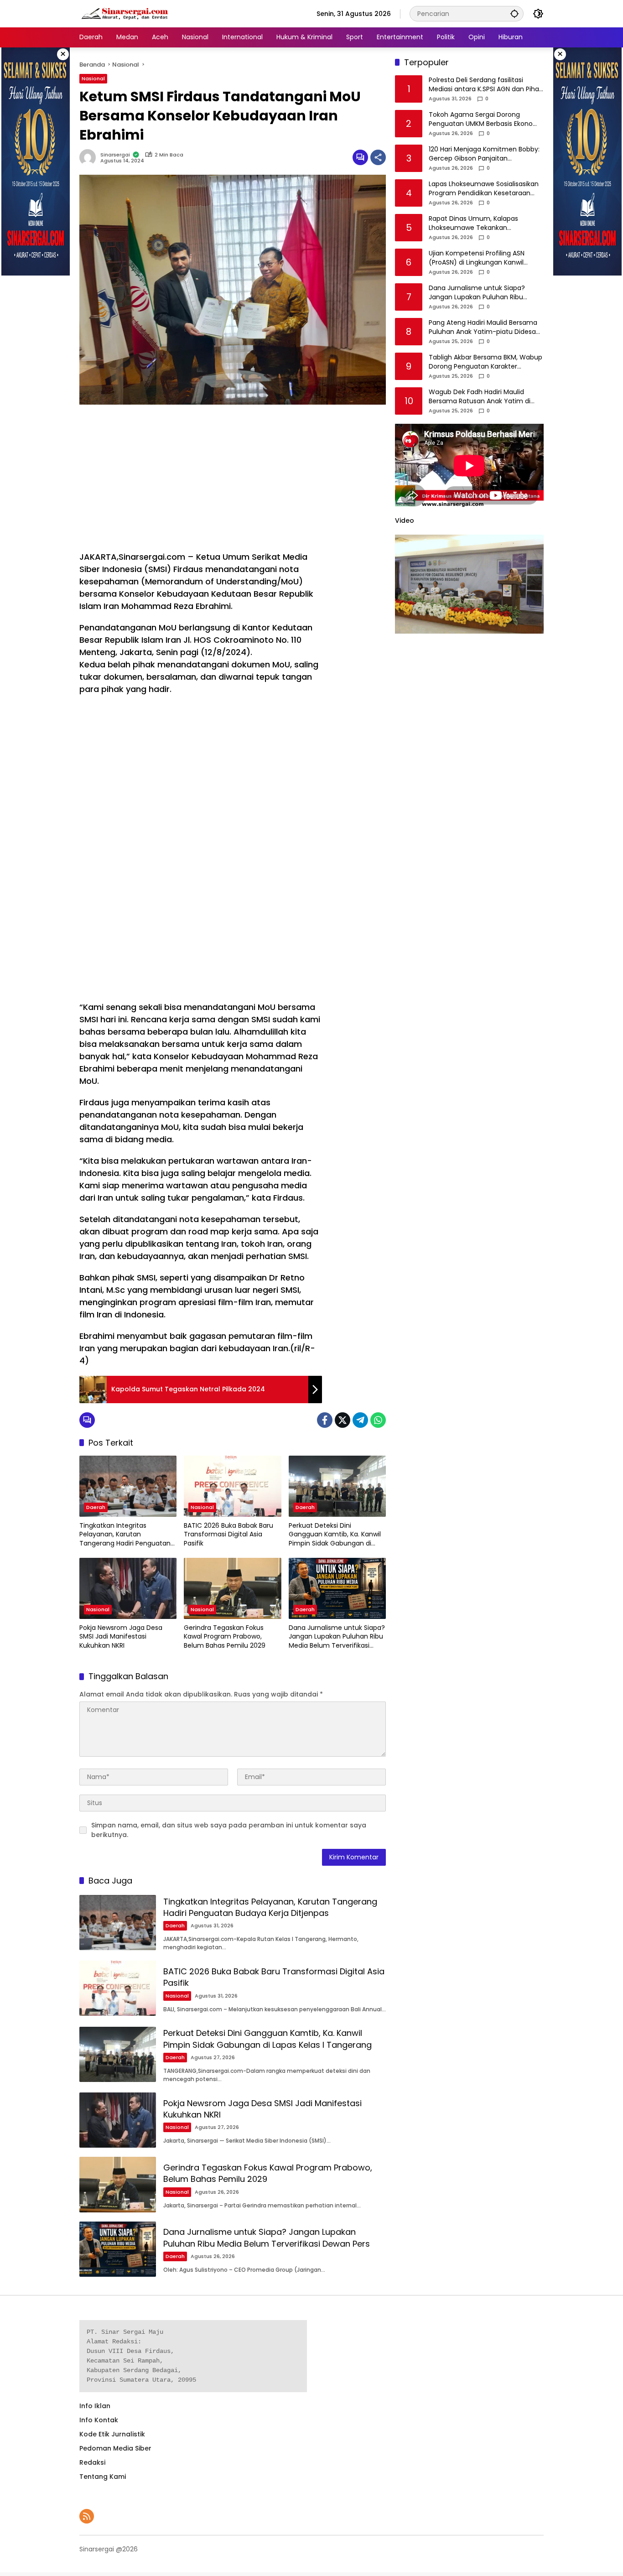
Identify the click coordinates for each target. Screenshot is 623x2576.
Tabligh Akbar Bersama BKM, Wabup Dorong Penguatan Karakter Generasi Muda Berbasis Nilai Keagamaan (485, 362)
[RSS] (87, 2516)
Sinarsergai (115, 155)
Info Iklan (95, 2406)
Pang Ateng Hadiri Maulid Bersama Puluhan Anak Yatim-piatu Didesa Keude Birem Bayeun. (483, 328)
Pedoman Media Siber (115, 2448)
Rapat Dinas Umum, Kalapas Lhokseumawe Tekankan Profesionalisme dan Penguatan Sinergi (480, 224)
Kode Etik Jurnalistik (112, 2434)
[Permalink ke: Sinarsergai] (90, 157)
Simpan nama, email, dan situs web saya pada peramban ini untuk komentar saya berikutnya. (229, 1830)
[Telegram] (360, 1420)
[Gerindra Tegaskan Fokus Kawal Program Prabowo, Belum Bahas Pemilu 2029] (232, 1588)
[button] (514, 13)
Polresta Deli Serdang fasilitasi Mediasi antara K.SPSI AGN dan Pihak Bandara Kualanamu (485, 85)
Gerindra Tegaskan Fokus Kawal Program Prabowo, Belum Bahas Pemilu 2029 (225, 1637)
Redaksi (92, 2462)
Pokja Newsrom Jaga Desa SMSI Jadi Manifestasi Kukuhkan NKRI (121, 1637)
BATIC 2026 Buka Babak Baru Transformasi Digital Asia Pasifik (228, 1535)
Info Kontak (99, 2420)
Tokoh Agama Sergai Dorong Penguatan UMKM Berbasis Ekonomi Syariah (485, 120)
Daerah (96, 1507)
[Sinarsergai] (125, 13)
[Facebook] (325, 1420)
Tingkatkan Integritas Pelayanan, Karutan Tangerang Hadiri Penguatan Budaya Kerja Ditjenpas (125, 1535)
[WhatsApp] (378, 1420)
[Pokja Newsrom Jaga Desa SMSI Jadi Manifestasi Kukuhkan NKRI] (128, 1588)
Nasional (93, 78)
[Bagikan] (378, 157)
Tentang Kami (103, 2477)
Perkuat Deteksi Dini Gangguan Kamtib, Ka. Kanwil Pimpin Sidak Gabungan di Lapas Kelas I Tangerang (335, 1535)
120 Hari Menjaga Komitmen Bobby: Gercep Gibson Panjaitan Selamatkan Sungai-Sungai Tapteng (484, 154)
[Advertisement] (201, 478)
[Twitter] (343, 1420)
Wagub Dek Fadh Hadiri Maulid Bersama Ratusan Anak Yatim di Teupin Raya (480, 397)
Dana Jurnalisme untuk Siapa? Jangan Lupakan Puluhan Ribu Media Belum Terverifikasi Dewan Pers (337, 1637)
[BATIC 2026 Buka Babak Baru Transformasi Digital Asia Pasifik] (232, 1486)
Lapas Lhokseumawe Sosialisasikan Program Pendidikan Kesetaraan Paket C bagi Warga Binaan (484, 189)
